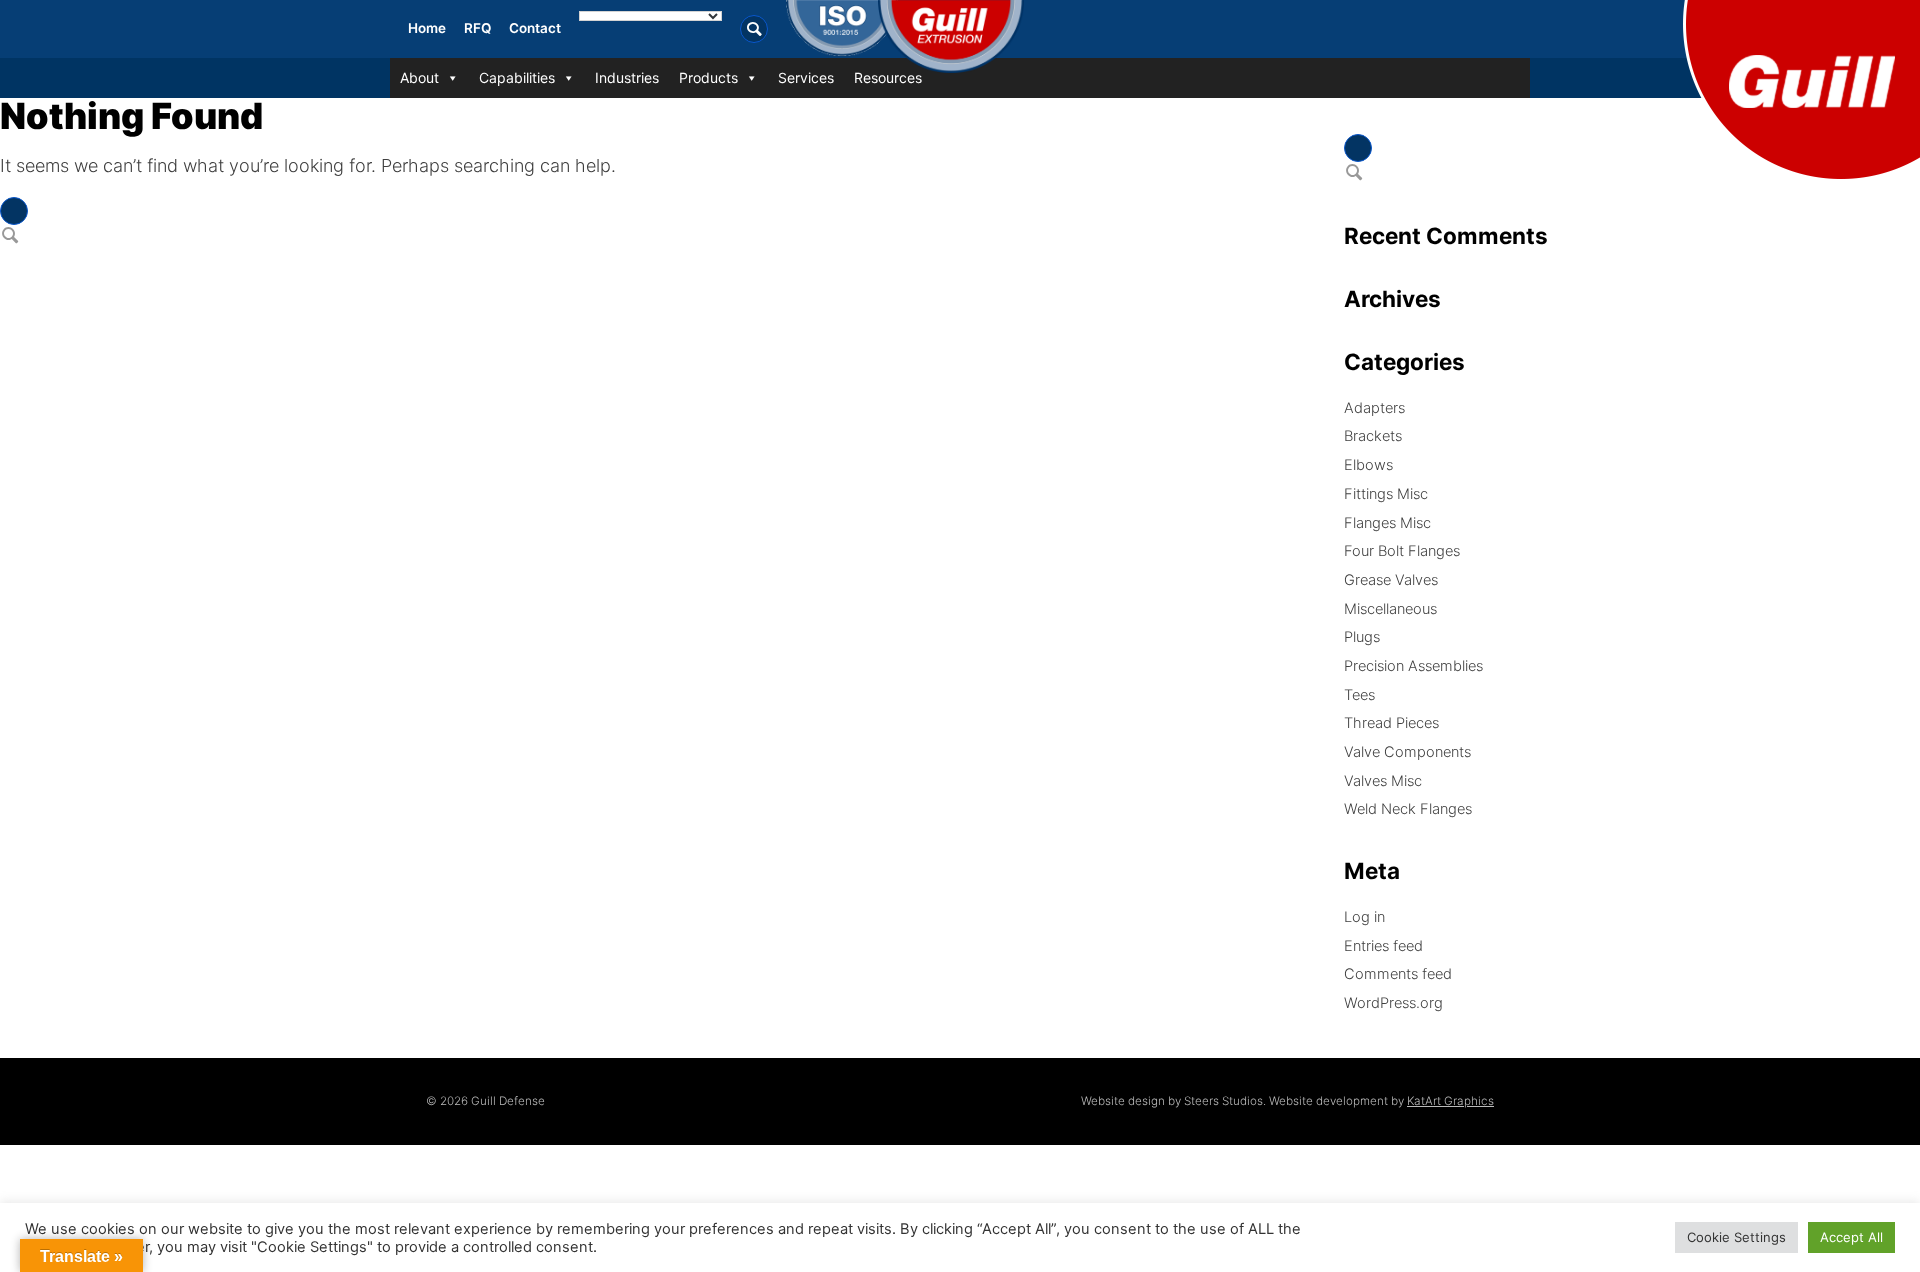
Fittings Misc (1386, 494)
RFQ (477, 28)
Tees (1359, 695)
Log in (1364, 917)
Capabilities (517, 77)
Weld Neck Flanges (1408, 809)
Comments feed (1398, 974)
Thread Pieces (1391, 723)
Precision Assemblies (1413, 666)
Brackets (1373, 436)
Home (427, 28)
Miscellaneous (1390, 609)
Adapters (1374, 408)
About (419, 77)
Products (708, 77)
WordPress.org (1393, 1003)
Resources (888, 77)
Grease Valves (1391, 580)
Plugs (1362, 637)
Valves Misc (1383, 781)
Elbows (1368, 465)
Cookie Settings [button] (1736, 1237)
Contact (535, 28)
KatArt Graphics (1450, 1101)
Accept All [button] (1851, 1237)
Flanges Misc (1387, 523)
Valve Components (1407, 752)
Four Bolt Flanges (1402, 551)
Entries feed (1383, 946)
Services (806, 77)
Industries (627, 77)
